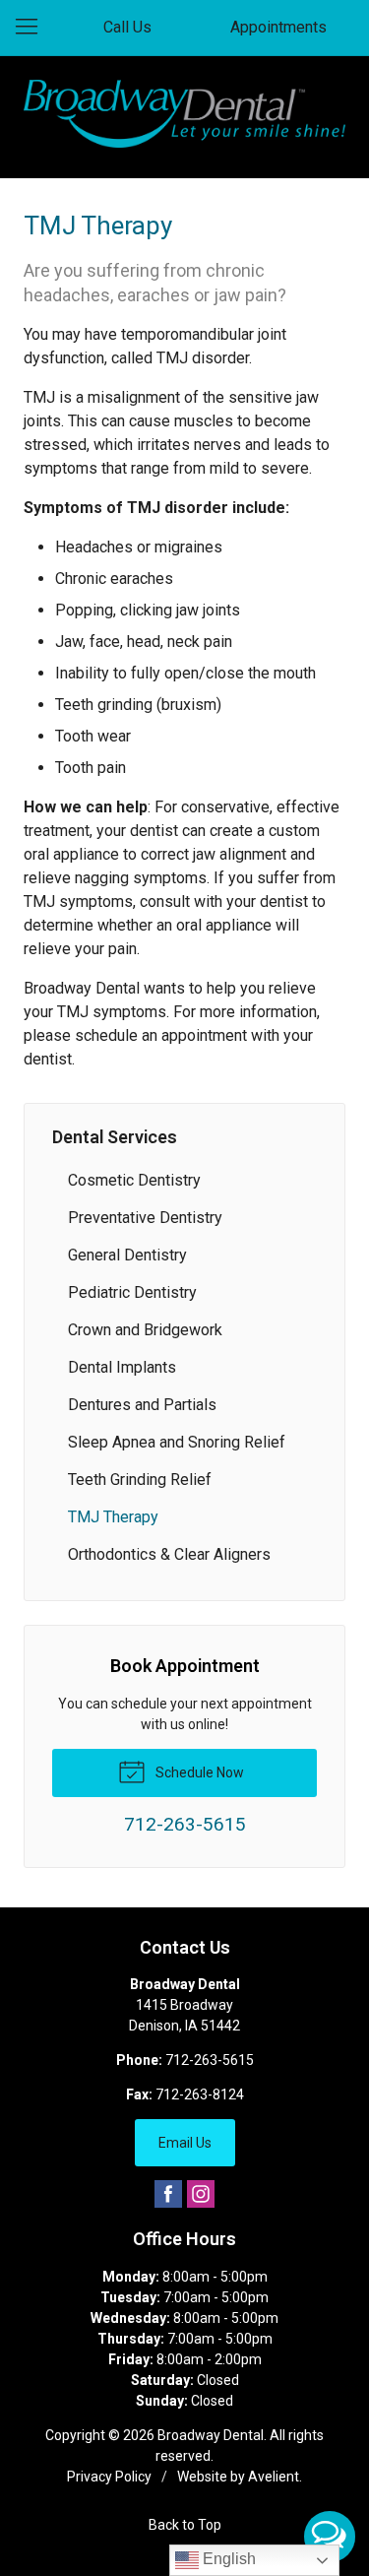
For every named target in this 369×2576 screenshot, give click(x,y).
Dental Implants (122, 1367)
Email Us (185, 2143)
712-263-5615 (210, 2060)
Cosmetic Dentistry (134, 1180)
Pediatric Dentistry (132, 1292)
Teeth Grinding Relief (140, 1480)
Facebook (168, 2194)
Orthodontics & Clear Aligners (169, 1554)
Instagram (201, 2194)
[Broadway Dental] (184, 114)
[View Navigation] (33, 28)
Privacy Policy (109, 2477)
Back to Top (185, 2525)
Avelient (274, 2477)
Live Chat (330, 2537)
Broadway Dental (211, 2435)
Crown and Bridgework (145, 1330)
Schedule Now (198, 1772)
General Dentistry (127, 1255)
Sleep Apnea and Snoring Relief (177, 1442)
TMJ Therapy (113, 1517)
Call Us (127, 27)
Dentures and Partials (142, 1405)
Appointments (278, 27)
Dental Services (115, 1137)
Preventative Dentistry (145, 1218)
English (227, 2559)
